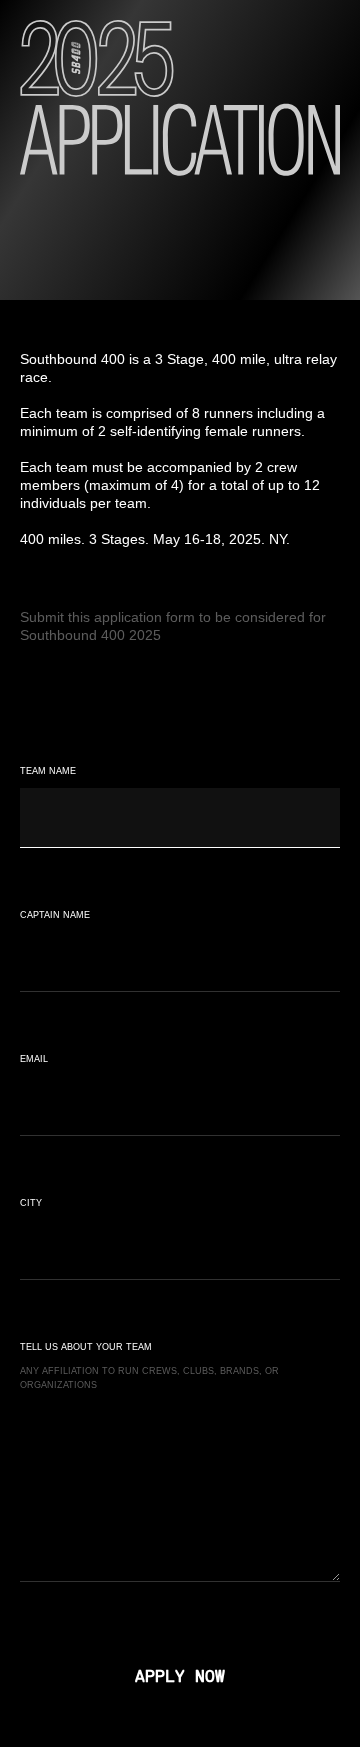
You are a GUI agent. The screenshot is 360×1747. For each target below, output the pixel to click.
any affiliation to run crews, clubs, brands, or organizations (149, 1378)
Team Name (48, 771)
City (31, 1203)
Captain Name (55, 915)
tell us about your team (86, 1347)
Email (34, 1059)
